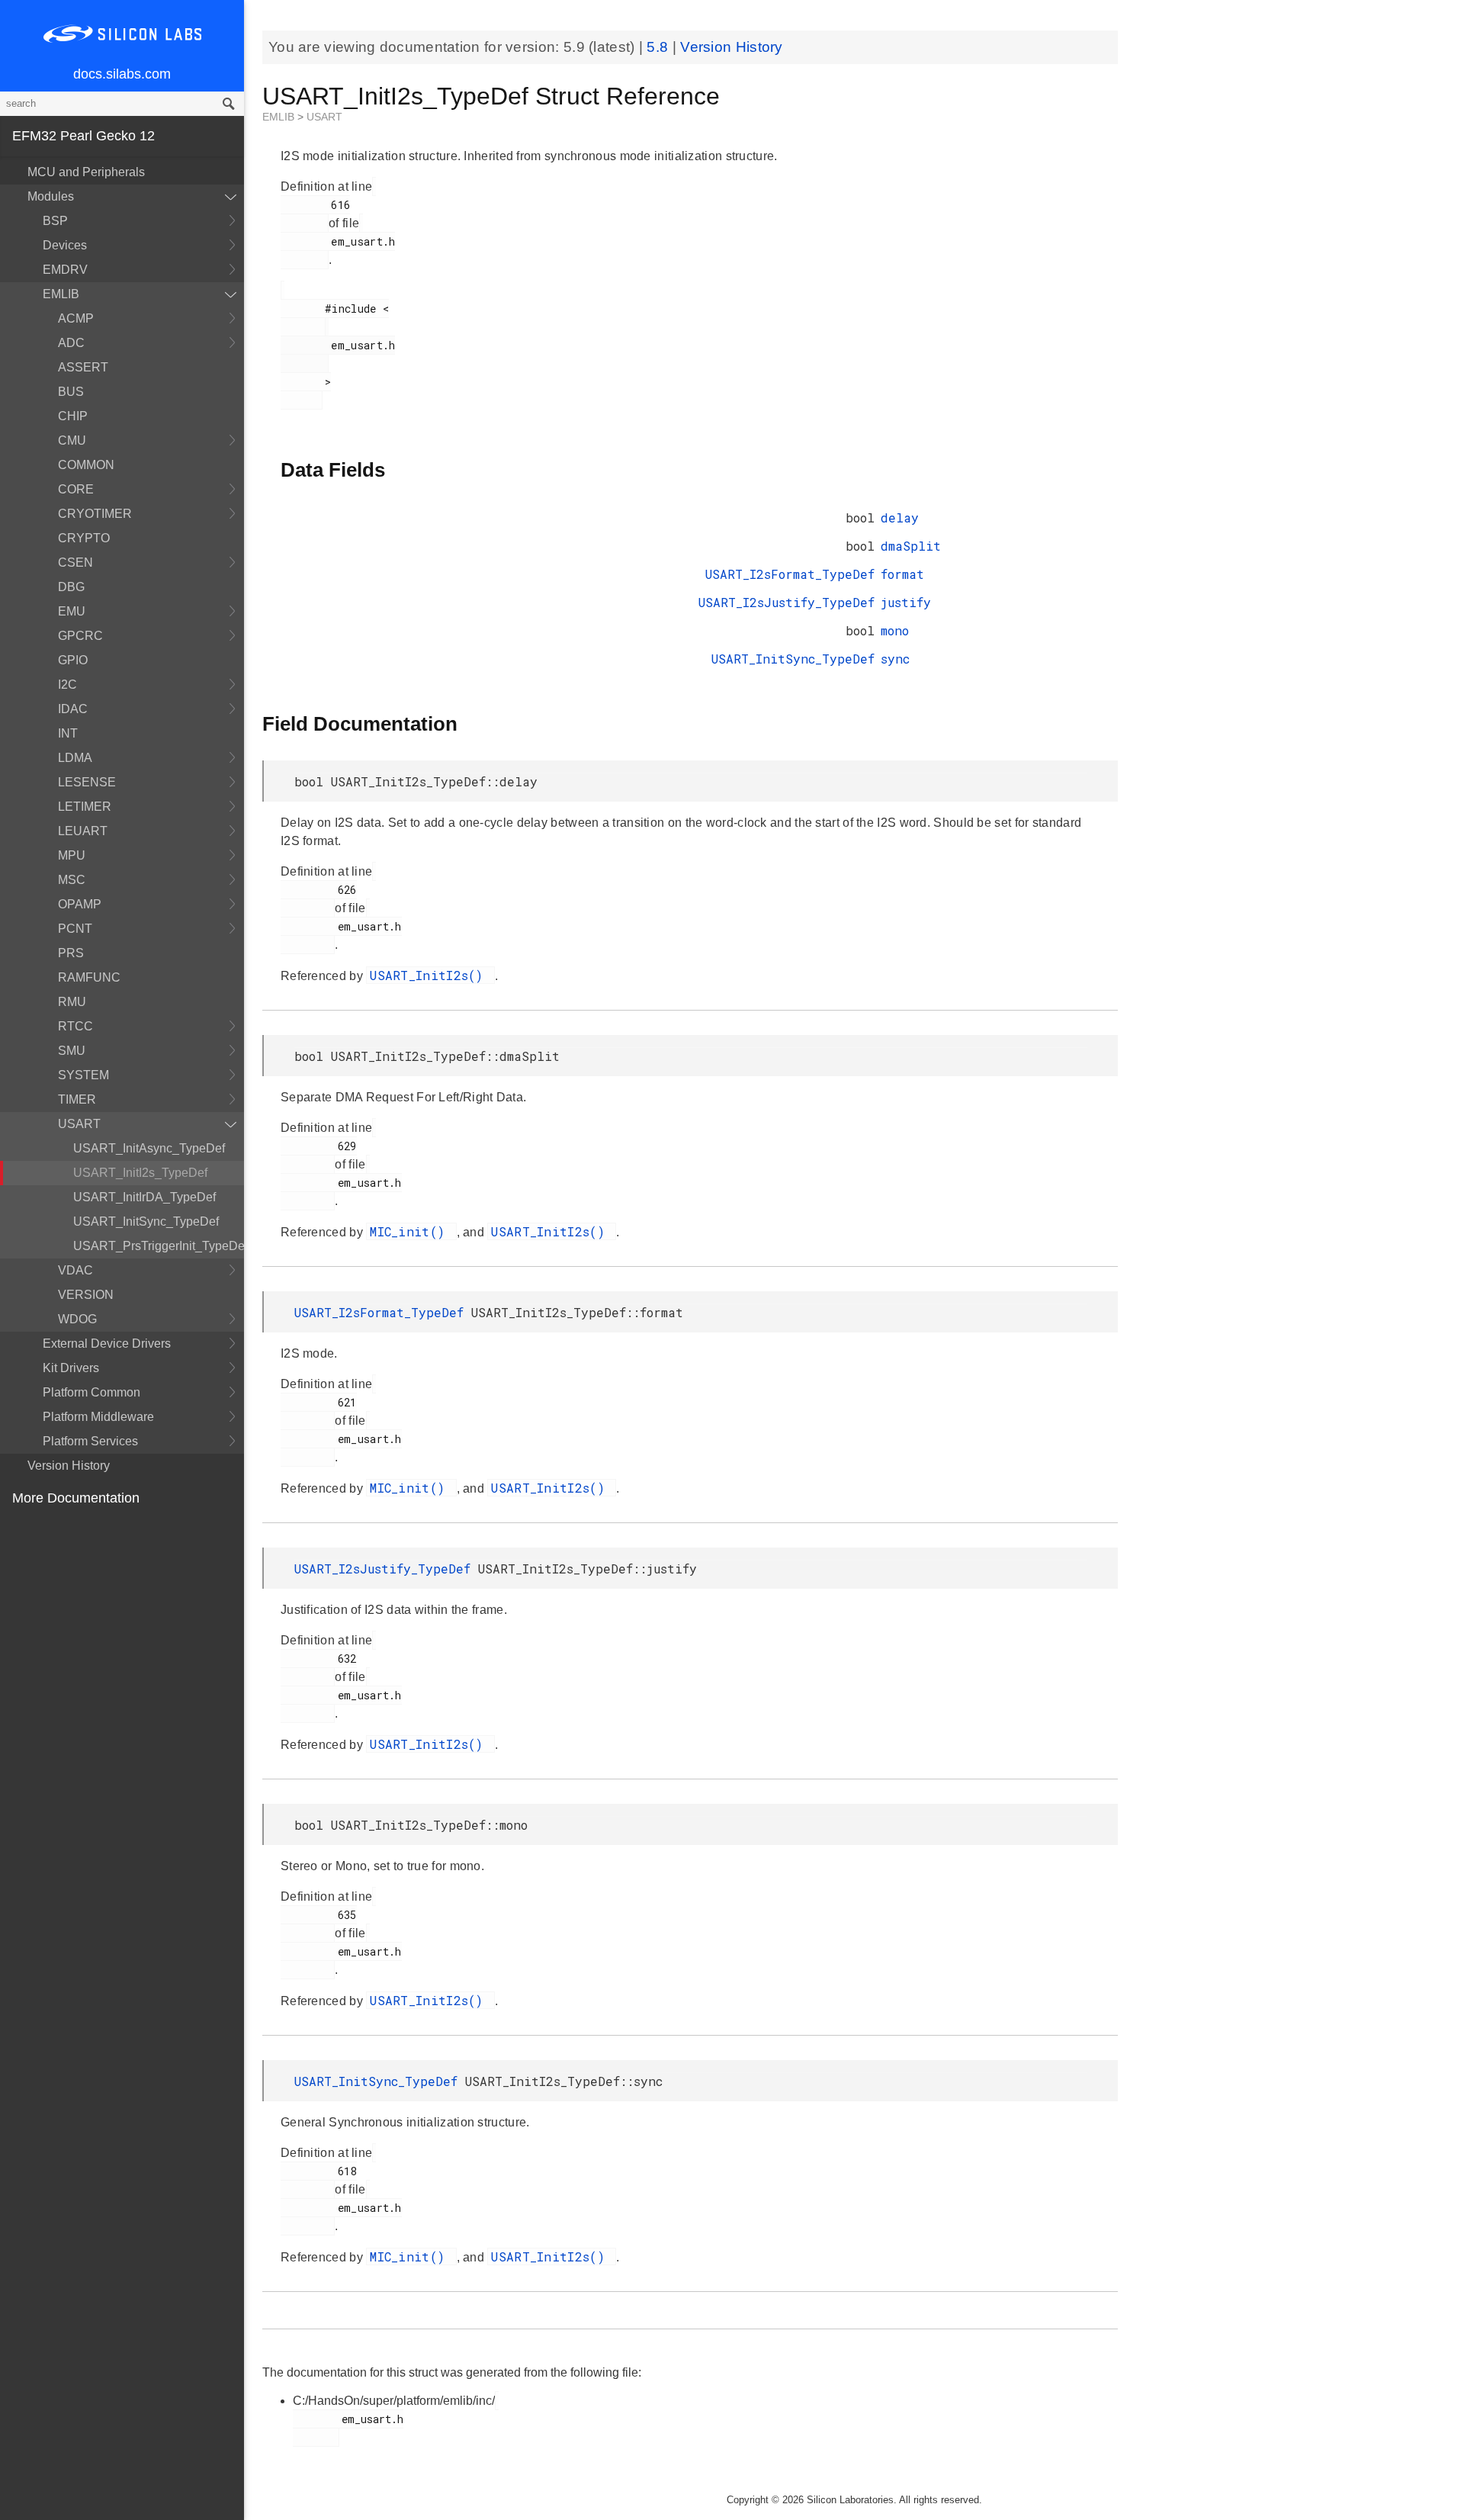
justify (906, 602)
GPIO (73, 660)
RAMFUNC (89, 977)
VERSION (86, 1295)
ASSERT (83, 367)
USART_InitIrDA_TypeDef (144, 1197)
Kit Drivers (71, 1368)
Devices (65, 245)
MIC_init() (411, 1231)
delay (900, 517)
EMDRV (65, 270)
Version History (69, 1466)
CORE (76, 489)
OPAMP (80, 904)
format (902, 574)
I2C (67, 685)
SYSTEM (83, 1075)
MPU (72, 855)
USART (79, 1124)
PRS (71, 953)
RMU (72, 1002)
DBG (71, 587)
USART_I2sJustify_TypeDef (787, 602)
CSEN (75, 562)
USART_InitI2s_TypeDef (140, 1173)
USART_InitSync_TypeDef (146, 1221)
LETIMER (85, 807)
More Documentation (76, 1498)
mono (895, 630)
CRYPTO (84, 538)
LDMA (75, 758)
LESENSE (87, 782)
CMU (72, 440)
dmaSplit (911, 546)
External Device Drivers (107, 1344)
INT (68, 733)
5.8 (659, 47)
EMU (72, 611)
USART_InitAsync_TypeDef (149, 1148)
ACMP (76, 318)
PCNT (75, 929)
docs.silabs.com (122, 74)
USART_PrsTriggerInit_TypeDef (159, 1246)
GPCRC (80, 636)
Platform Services (90, 1441)
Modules (51, 196)
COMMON (86, 465)
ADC (71, 343)
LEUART (83, 831)
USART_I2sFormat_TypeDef (790, 574)
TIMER (77, 1099)
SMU (72, 1051)
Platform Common (91, 1392)
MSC (72, 880)
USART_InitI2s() (430, 975)
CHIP (73, 416)
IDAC (73, 709)
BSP (55, 221)
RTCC (75, 1026)
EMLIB (61, 294)
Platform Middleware (98, 1417)
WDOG (77, 1319)
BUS (71, 392)
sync (895, 659)
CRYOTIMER (95, 514)
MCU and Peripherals (86, 172)
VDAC (75, 1270)
